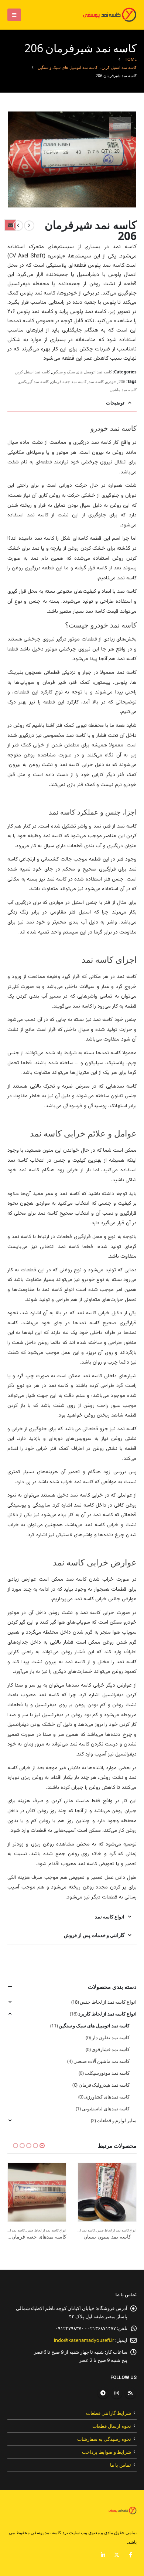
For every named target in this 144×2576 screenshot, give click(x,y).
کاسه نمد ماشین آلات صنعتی (102, 2061)
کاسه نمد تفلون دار (111, 2037)
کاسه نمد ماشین (123, 390)
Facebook (130, 2555)
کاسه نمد (96, 381)
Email (10, 225)
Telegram (103, 2393)
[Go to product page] (107, 2192)
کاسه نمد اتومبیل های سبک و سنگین (82, 372)
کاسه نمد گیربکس (34, 381)
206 (122, 381)
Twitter (117, 2555)
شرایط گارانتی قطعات (109, 2413)
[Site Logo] (108, 15)
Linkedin (103, 2555)
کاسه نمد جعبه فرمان (69, 381)
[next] (18, 226)
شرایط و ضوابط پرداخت (107, 2452)
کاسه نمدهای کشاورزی (107, 2097)
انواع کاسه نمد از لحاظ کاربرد (107, 2014)
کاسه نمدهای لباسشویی (106, 2109)
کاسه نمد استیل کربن (32, 372)
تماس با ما (121, 2465)
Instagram (117, 2393)
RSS (130, 2393)
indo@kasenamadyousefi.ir (84, 2340)
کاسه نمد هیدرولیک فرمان (104, 2085)
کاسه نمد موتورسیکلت (107, 2073)
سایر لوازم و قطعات (117, 2120)
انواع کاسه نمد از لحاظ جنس (108, 2002)
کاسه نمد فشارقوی (111, 2049)
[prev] (29, 226)
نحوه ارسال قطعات (112, 2426)
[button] (14, 15)
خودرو (111, 381)
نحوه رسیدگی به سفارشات (104, 2439)
